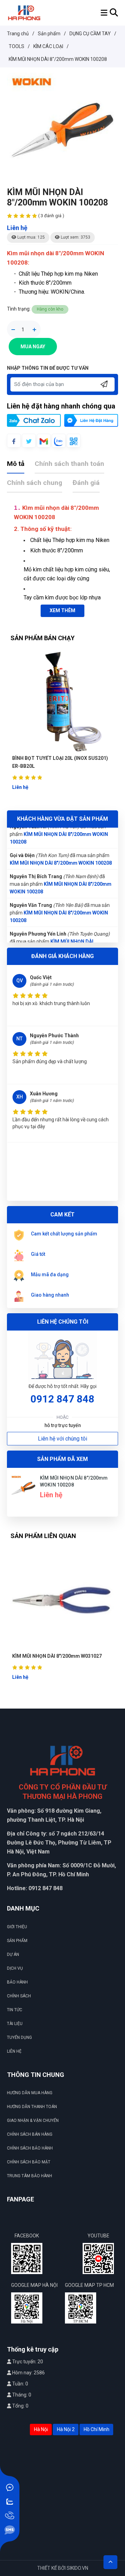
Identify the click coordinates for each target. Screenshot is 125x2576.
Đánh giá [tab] (86, 483)
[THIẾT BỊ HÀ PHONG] (24, 12)
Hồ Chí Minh (97, 2429)
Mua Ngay (33, 347)
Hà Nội (41, 2429)
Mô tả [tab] (16, 464)
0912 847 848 (62, 1399)
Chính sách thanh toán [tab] (69, 464)
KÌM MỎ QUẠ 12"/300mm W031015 (71, 1656)
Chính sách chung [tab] (35, 483)
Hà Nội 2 (66, 2429)
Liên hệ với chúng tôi (62, 1439)
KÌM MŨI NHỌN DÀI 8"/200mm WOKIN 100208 (61, 863)
